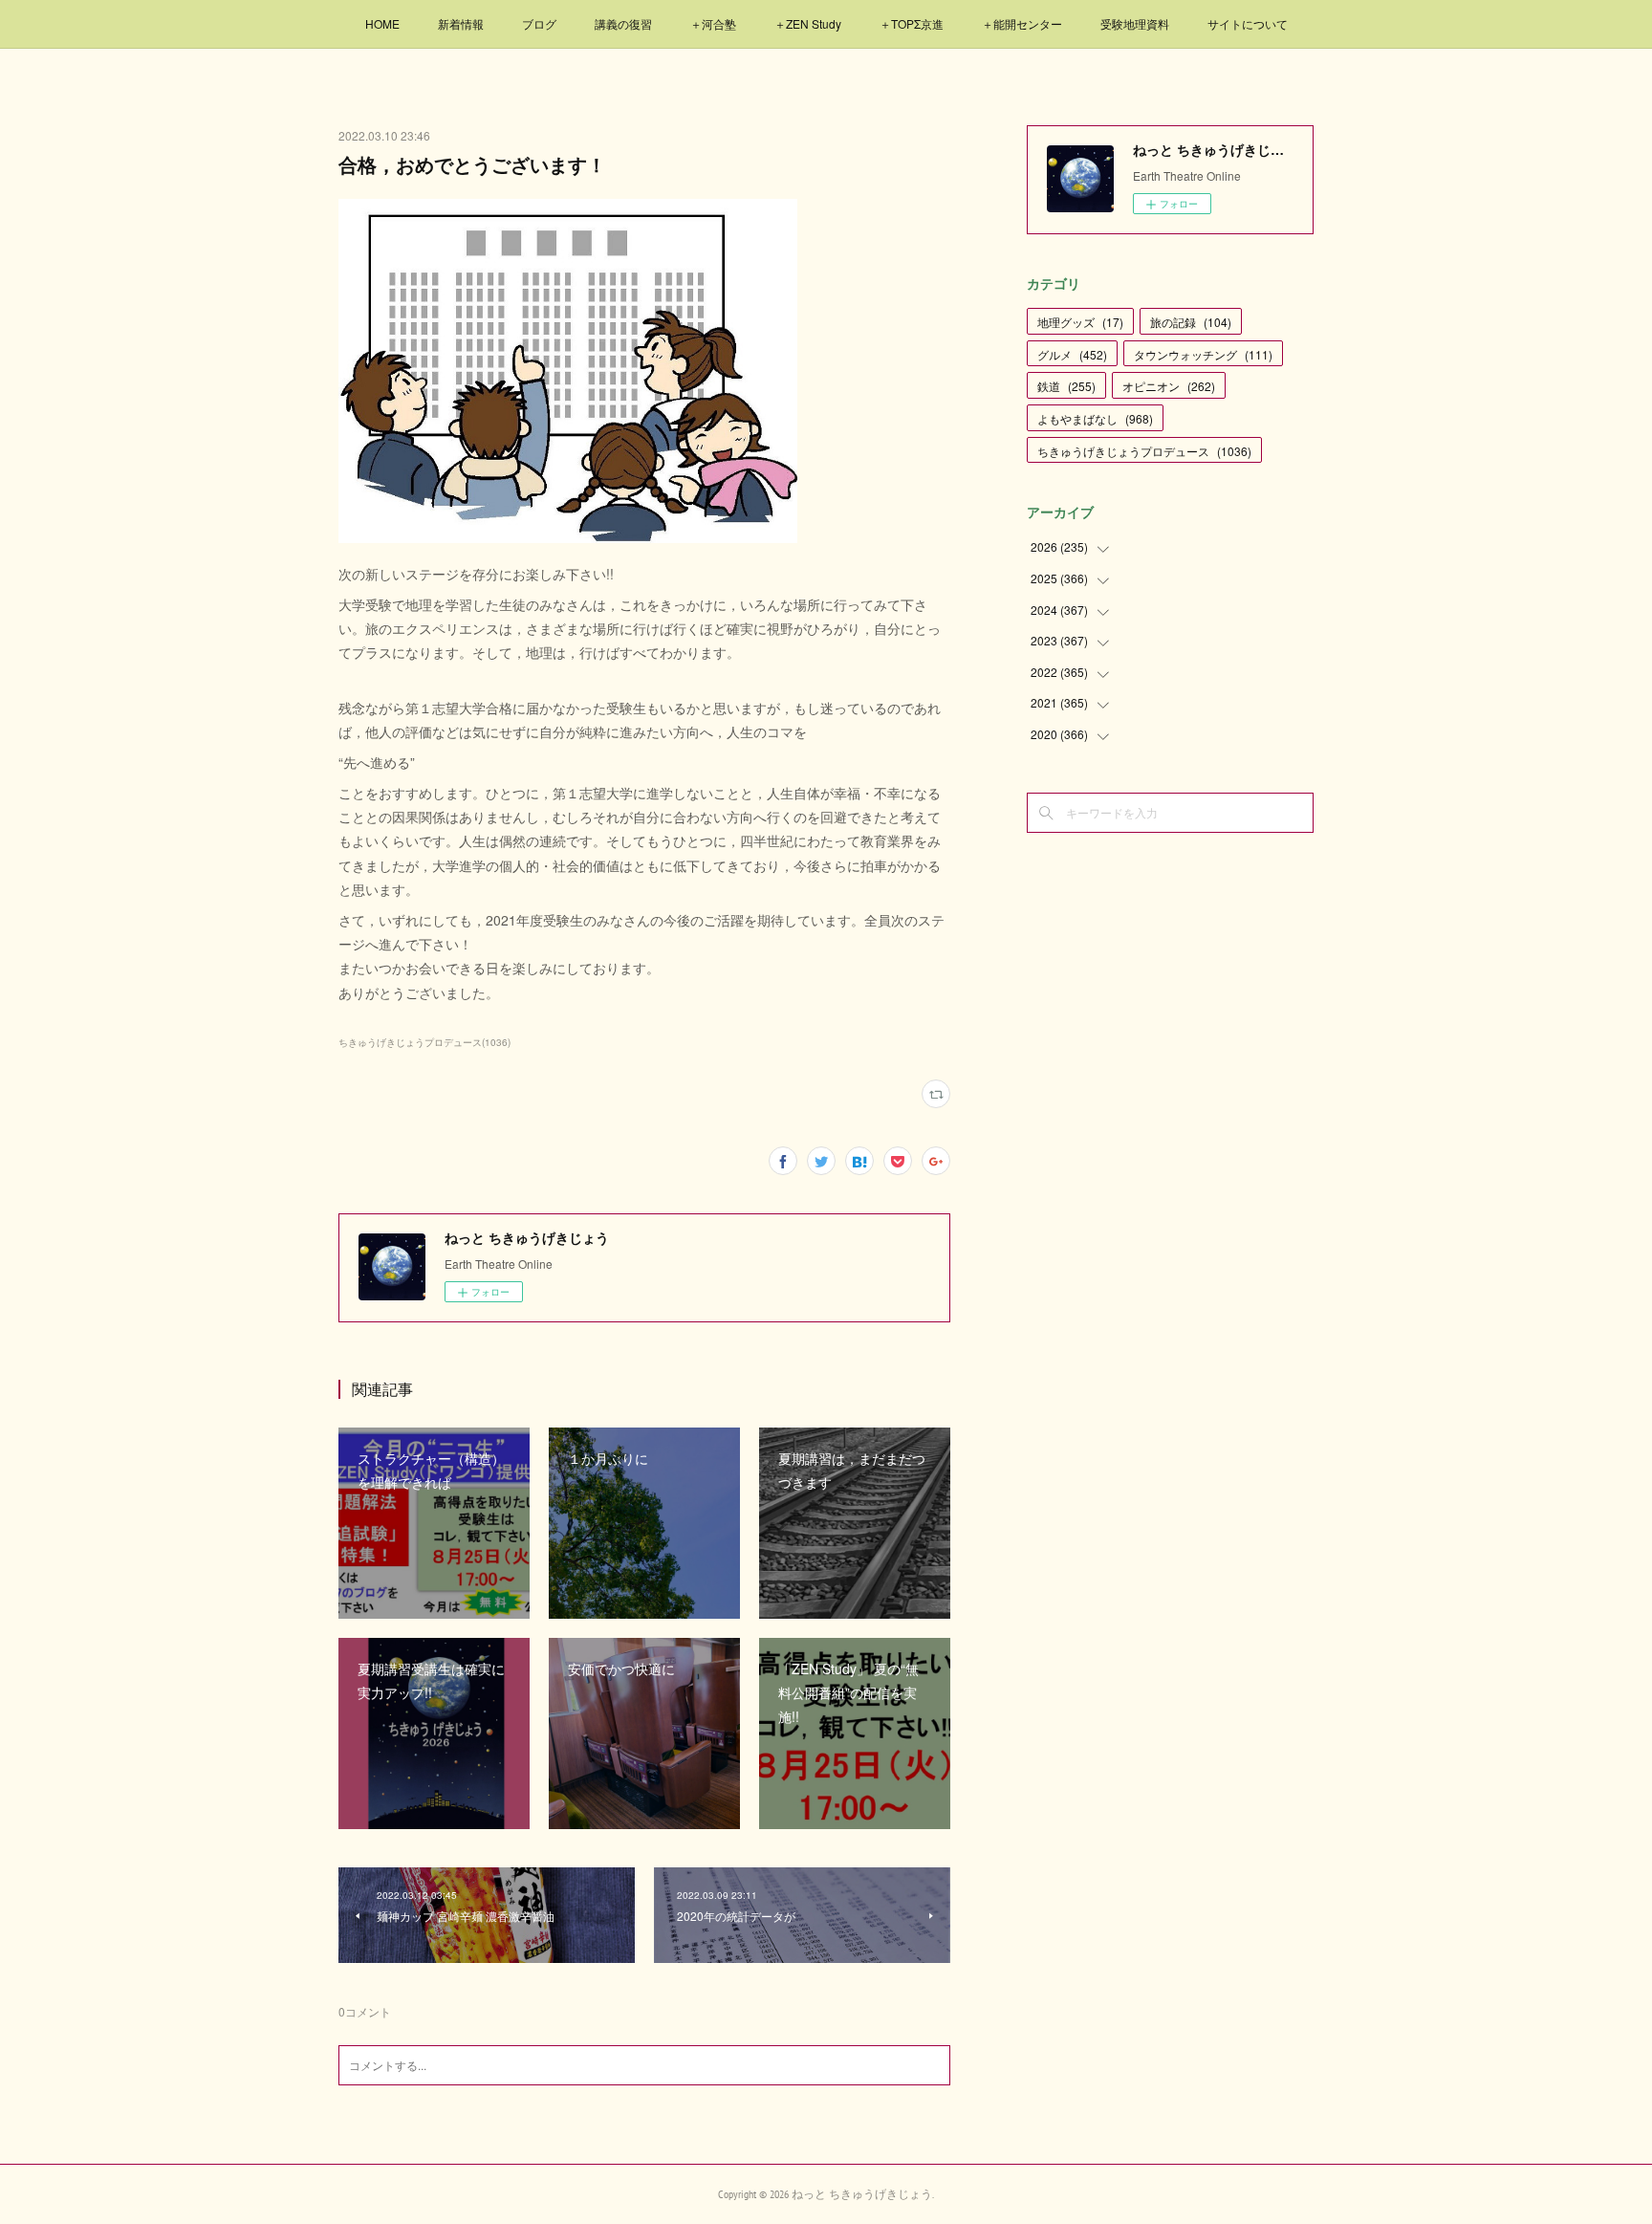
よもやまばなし (1095, 418)
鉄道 (1066, 386)
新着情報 (461, 23)
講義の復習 (623, 23)
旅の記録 (1191, 322)
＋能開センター (1022, 23)
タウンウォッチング (1203, 354)
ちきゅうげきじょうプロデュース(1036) (424, 1042)
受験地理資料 (1135, 23)
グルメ (1072, 354)
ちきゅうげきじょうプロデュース (1144, 451)
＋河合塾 (713, 23)
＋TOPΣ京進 (912, 23)
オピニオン (1169, 386)
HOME (382, 23)
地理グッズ (1080, 322)
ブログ (539, 23)
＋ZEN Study (808, 23)
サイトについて (1248, 23)
